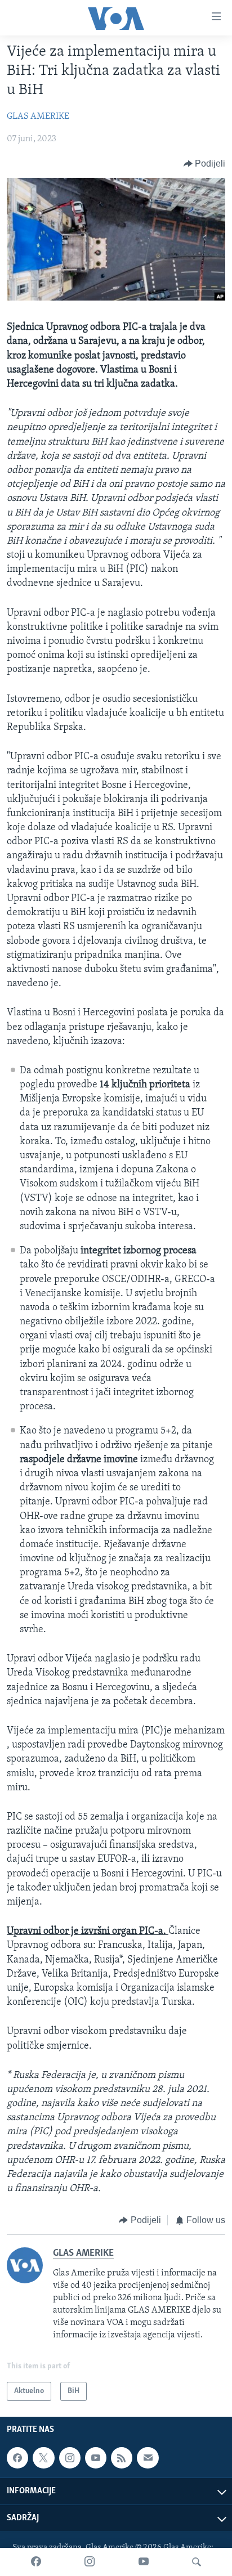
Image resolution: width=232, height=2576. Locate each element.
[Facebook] (36, 2562)
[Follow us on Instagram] (70, 2458)
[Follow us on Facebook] (17, 2458)
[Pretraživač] (197, 2562)
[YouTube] (144, 2562)
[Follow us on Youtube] (96, 2458)
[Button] (205, 164)
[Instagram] (90, 2562)
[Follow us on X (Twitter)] (43, 2458)
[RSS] (122, 2458)
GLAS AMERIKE (38, 117)
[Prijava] (148, 2458)
